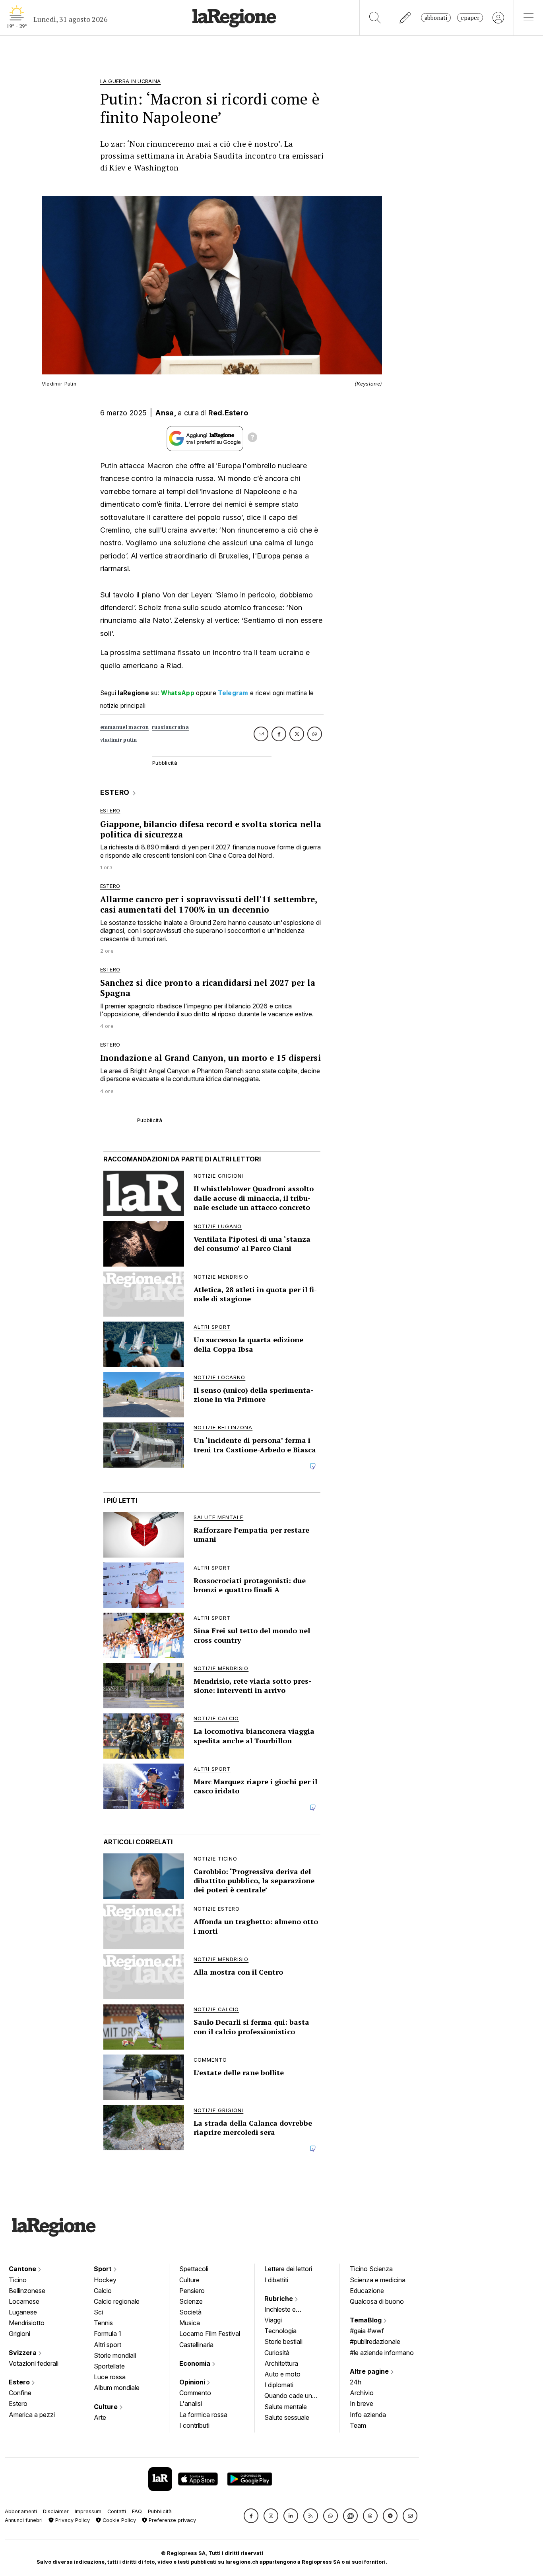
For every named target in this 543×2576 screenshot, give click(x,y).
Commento (195, 2393)
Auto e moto (282, 2374)
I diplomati (279, 2385)
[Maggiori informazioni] (252, 438)
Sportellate (109, 2366)
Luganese (23, 2312)
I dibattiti (276, 2280)
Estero (20, 2382)
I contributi (194, 2425)
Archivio (362, 2393)
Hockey (105, 2280)
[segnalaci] (406, 18)
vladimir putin (119, 740)
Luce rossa (110, 2377)
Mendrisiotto (27, 2323)
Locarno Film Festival (210, 2334)
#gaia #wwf (367, 2331)
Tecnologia (280, 2331)
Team (358, 2425)
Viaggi (273, 2320)
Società (190, 2312)
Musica (190, 2323)
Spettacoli (194, 2269)
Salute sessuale (287, 2417)
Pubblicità (160, 2511)
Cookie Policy (118, 2520)
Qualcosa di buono (377, 2301)
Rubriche (279, 2299)
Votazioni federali (34, 2363)
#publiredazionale (375, 2341)
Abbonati (436, 18)
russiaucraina (170, 727)
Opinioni (193, 2382)
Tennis (103, 2323)
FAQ (137, 2511)
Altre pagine (370, 2371)
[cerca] (375, 18)
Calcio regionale (117, 2301)
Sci (98, 2312)
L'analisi (191, 2403)
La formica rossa (203, 2415)
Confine (20, 2393)
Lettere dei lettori (288, 2269)
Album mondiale (117, 2388)
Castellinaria (196, 2345)
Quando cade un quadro (288, 2396)
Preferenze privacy (172, 2520)
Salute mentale (286, 2407)
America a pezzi (32, 2415)
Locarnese (24, 2301)
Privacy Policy (72, 2520)
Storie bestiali (283, 2341)
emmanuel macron (125, 727)
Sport (104, 2269)
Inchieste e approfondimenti (288, 2310)
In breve (362, 2403)
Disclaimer (56, 2511)
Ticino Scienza (371, 2269)
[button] (251, 2516)
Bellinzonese (27, 2291)
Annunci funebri (24, 2520)
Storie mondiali (115, 2355)
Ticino (18, 2280)
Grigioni (19, 2334)
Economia (196, 2363)
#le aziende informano (382, 2353)
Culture (107, 2407)
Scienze (191, 2301)
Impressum (88, 2511)
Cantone (23, 2269)
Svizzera (23, 2353)
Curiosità (277, 2353)
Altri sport (108, 2345)
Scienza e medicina (378, 2280)
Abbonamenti (21, 2511)
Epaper (470, 18)
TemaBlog (367, 2320)
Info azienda (368, 2415)
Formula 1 (108, 2334)
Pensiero (192, 2291)
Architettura (281, 2363)
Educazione (367, 2291)
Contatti (117, 2511)
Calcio (103, 2291)
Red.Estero (228, 413)
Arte (100, 2417)
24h (356, 2382)
